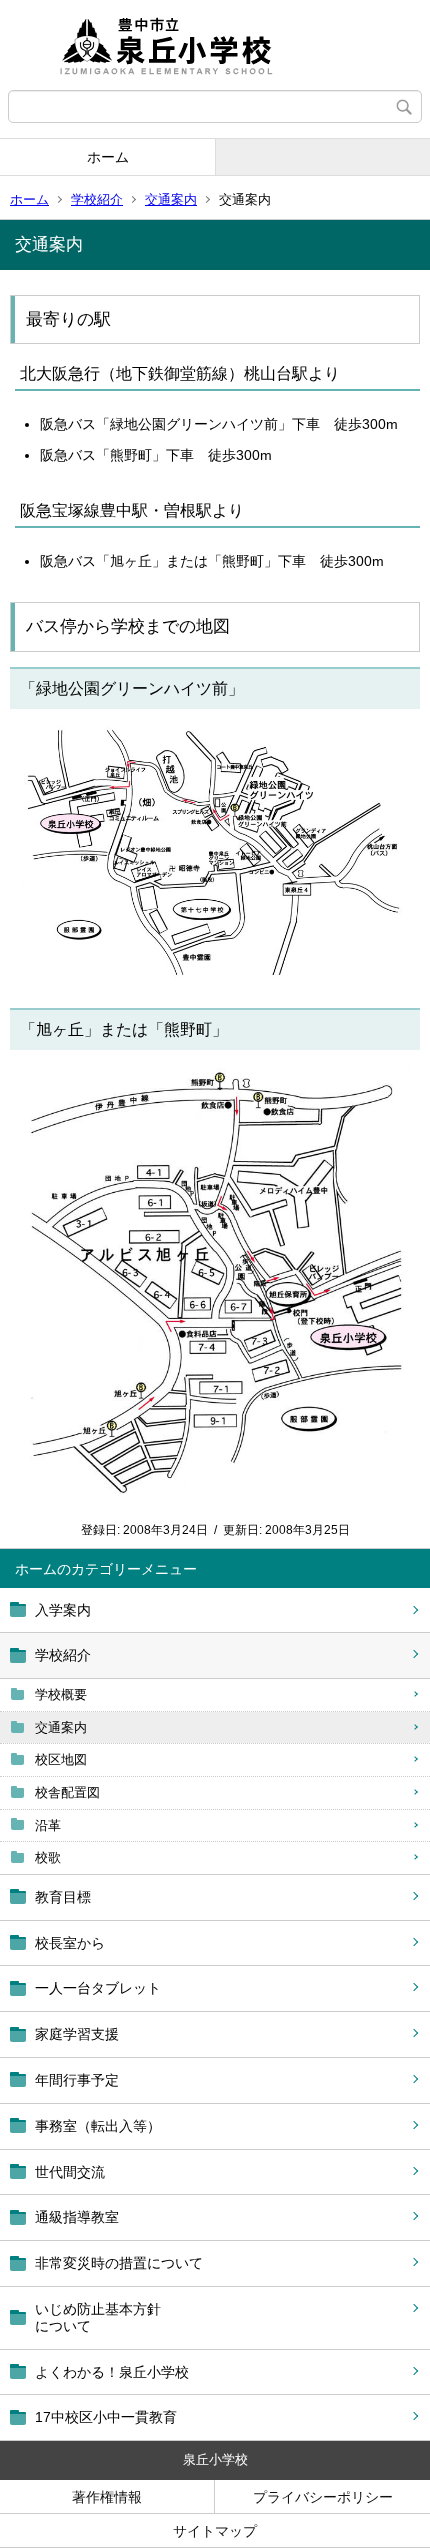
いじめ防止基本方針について (98, 2317)
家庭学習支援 (77, 2034)
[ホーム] (215, 45)
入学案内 (63, 1610)
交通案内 (171, 199)
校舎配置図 (67, 1792)
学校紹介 (97, 199)
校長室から (70, 1943)
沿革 (48, 1825)
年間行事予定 (77, 2080)
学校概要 (61, 1694)
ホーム (108, 157)
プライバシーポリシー (323, 2497)
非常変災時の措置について (119, 2263)
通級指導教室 (77, 2217)
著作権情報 (107, 2497)
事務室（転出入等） (98, 2126)
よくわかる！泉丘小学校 (112, 2372)
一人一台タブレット (98, 1988)
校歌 (48, 1857)
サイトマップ (215, 2531)
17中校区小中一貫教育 (106, 2417)
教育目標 (63, 1897)
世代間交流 (70, 2172)
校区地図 (61, 1759)
